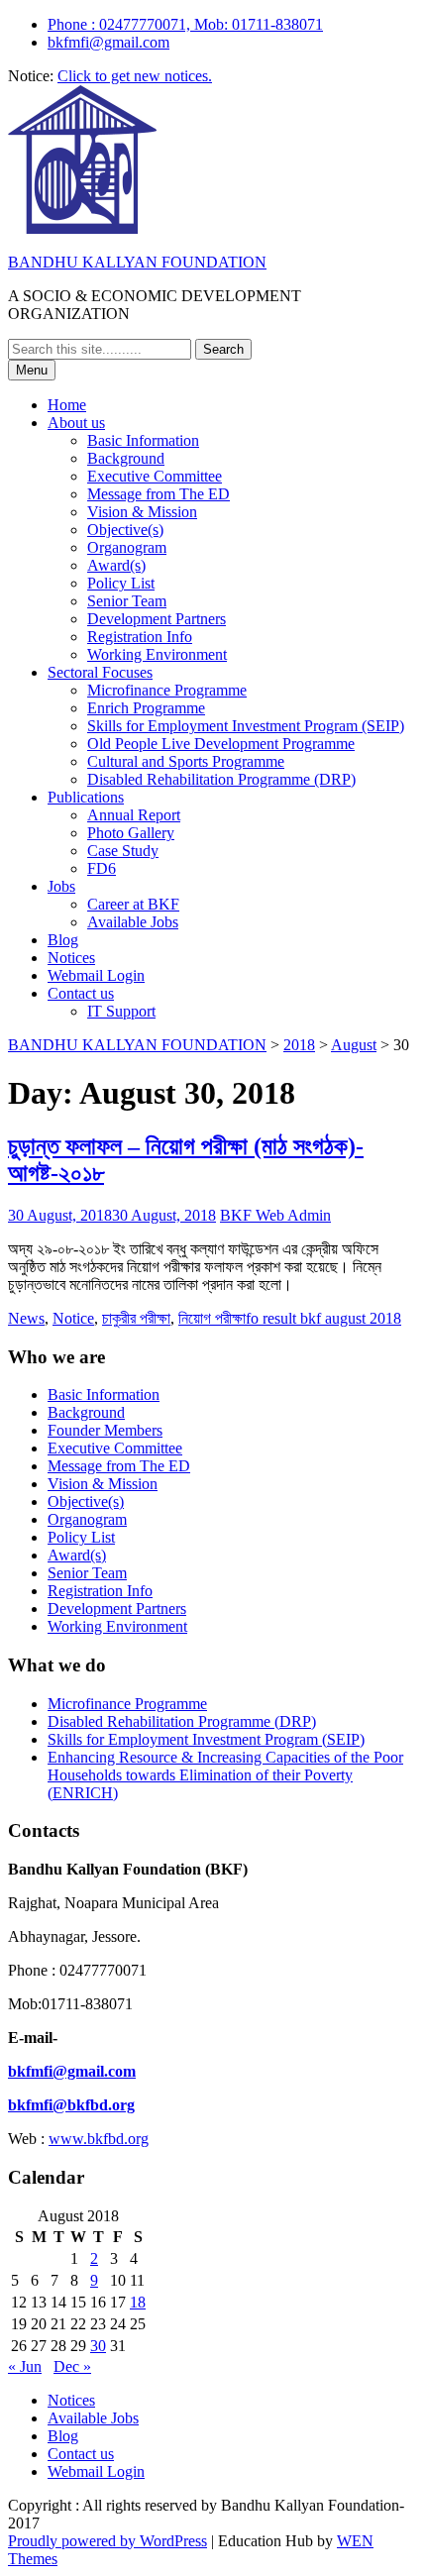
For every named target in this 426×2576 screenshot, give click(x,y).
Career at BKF (133, 904)
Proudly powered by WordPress (107, 2541)
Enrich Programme (146, 708)
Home (67, 405)
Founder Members (105, 1430)
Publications (86, 797)
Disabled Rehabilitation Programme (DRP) (221, 779)
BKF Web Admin (275, 1215)
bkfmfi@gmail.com (108, 42)
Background (126, 458)
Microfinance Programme (167, 690)
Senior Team (127, 601)
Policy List (121, 583)
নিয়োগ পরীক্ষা (212, 1318)
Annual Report (134, 815)
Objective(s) (125, 530)
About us (76, 423)
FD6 (102, 868)
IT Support (121, 1011)
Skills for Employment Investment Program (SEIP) (246, 726)
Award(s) (116, 565)
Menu (32, 370)
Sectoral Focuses (100, 672)
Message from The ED (159, 494)
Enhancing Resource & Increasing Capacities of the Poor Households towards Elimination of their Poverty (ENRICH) (225, 1775)
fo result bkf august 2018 (323, 1318)
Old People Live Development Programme (221, 744)
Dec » (72, 2366)
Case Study (123, 851)
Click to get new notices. (135, 76)
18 (138, 2302)
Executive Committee (155, 476)
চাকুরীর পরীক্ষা (136, 1318)
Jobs (61, 886)
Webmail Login (96, 975)
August (354, 1045)
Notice (73, 1318)
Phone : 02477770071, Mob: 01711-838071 (185, 24)
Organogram (127, 547)
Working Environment (157, 654)
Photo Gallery (131, 833)
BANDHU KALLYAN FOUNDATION (137, 262)
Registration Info (140, 637)
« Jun (25, 2366)
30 (98, 2346)
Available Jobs (133, 922)
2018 (299, 1045)
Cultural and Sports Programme (186, 761)
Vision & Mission (142, 512)
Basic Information (143, 440)
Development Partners (157, 619)
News (26, 1318)
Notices (71, 958)
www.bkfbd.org (99, 2139)
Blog (63, 940)
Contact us (81, 993)
